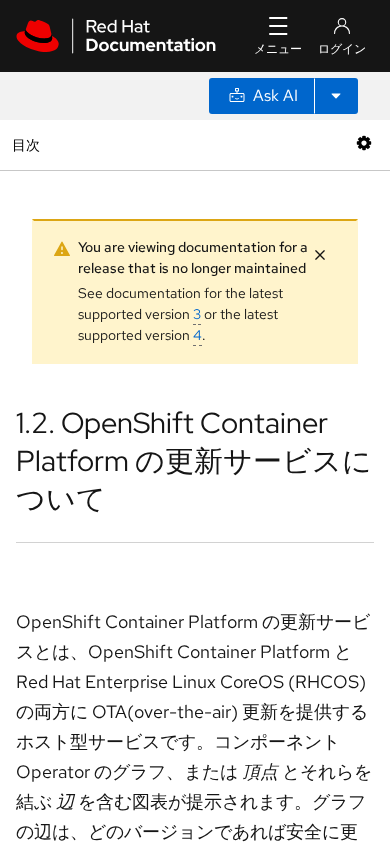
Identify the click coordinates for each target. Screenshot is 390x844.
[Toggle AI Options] (336, 96)
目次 (28, 144)
